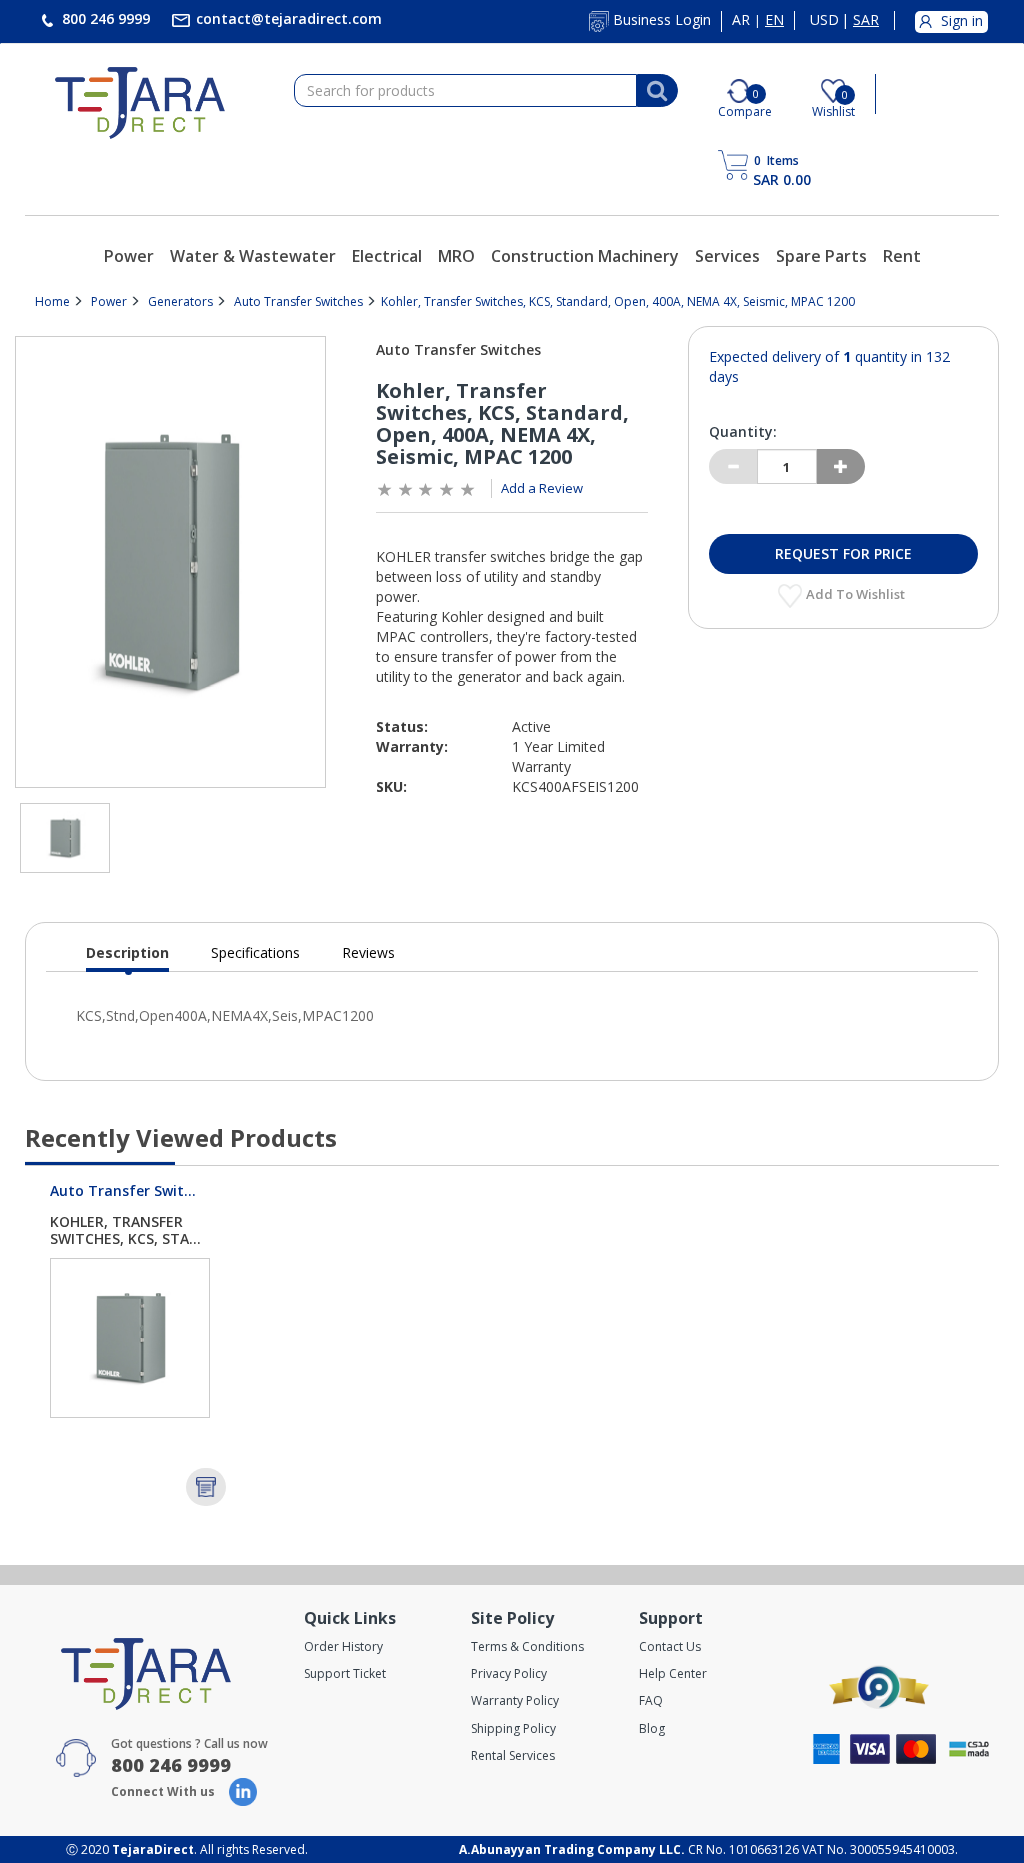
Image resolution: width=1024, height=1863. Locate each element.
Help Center (673, 1673)
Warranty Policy (515, 1700)
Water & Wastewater (253, 256)
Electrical (387, 256)
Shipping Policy (513, 1728)
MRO (456, 256)
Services (727, 256)
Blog (652, 1728)
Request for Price (843, 553)
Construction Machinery (585, 256)
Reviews (368, 952)
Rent (902, 256)
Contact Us (670, 1646)
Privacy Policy (509, 1673)
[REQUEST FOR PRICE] (206, 1487)
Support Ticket (345, 1673)
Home (52, 301)
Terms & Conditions (527, 1646)
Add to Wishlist (857, 594)
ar (741, 20)
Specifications (255, 952)
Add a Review (542, 488)
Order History (343, 1646)
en (774, 20)
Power (129, 256)
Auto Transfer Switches (298, 301)
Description (127, 957)
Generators (180, 301)
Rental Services (513, 1755)
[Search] (657, 91)
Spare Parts (821, 256)
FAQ (651, 1700)
